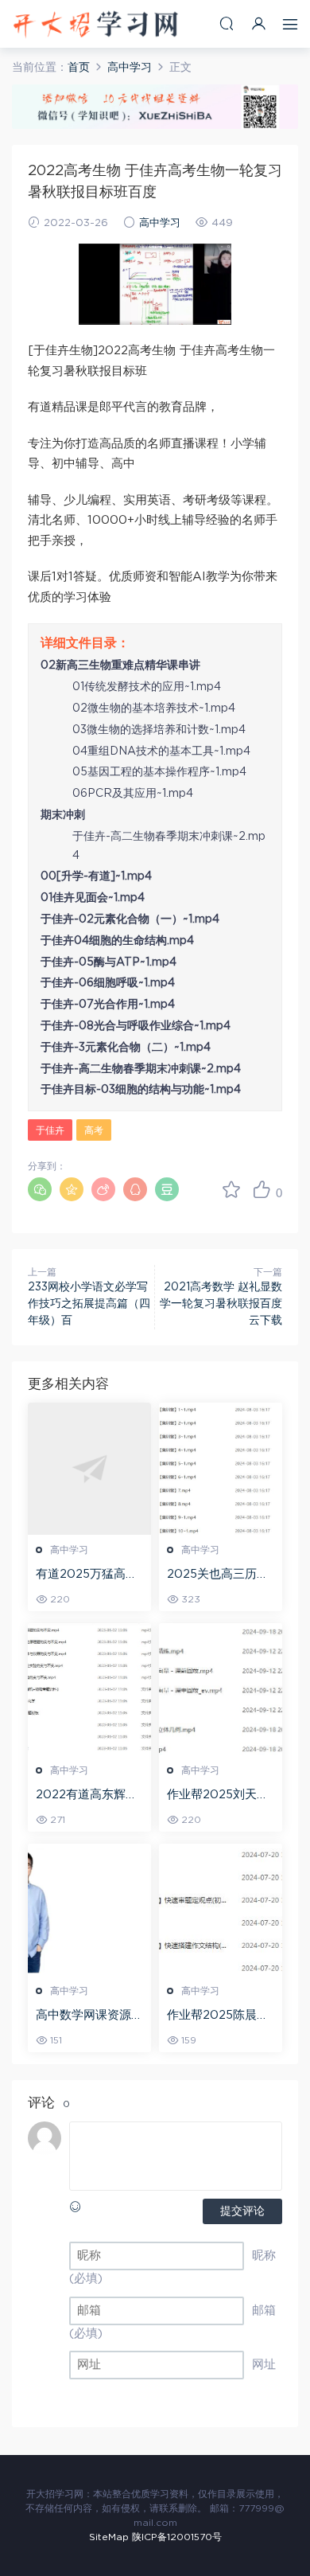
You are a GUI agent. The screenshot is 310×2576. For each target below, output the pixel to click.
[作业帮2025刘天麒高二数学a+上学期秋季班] (221, 1689)
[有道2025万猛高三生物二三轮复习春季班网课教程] (89, 1469)
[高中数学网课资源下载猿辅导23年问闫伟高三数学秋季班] (89, 1910)
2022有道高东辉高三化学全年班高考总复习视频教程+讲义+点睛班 (89, 1796)
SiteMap (109, 2537)
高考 (94, 1130)
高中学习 (160, 223)
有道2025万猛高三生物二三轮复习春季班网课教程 (89, 1575)
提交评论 (242, 2211)
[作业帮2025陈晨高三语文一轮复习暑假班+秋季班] (221, 1910)
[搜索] (227, 23)
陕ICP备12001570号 (177, 2537)
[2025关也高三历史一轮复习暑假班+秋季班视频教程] (221, 1469)
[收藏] (231, 1189)
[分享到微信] (40, 1189)
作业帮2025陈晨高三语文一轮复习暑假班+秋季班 (221, 2016)
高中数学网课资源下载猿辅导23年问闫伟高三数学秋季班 (89, 2016)
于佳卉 (50, 1130)
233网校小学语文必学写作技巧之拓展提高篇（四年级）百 (89, 1304)
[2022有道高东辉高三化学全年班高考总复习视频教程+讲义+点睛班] (89, 1689)
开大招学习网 (95, 24)
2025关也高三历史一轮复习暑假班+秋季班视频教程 (218, 1575)
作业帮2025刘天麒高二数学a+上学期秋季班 (218, 1796)
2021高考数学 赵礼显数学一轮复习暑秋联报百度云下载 (221, 1304)
